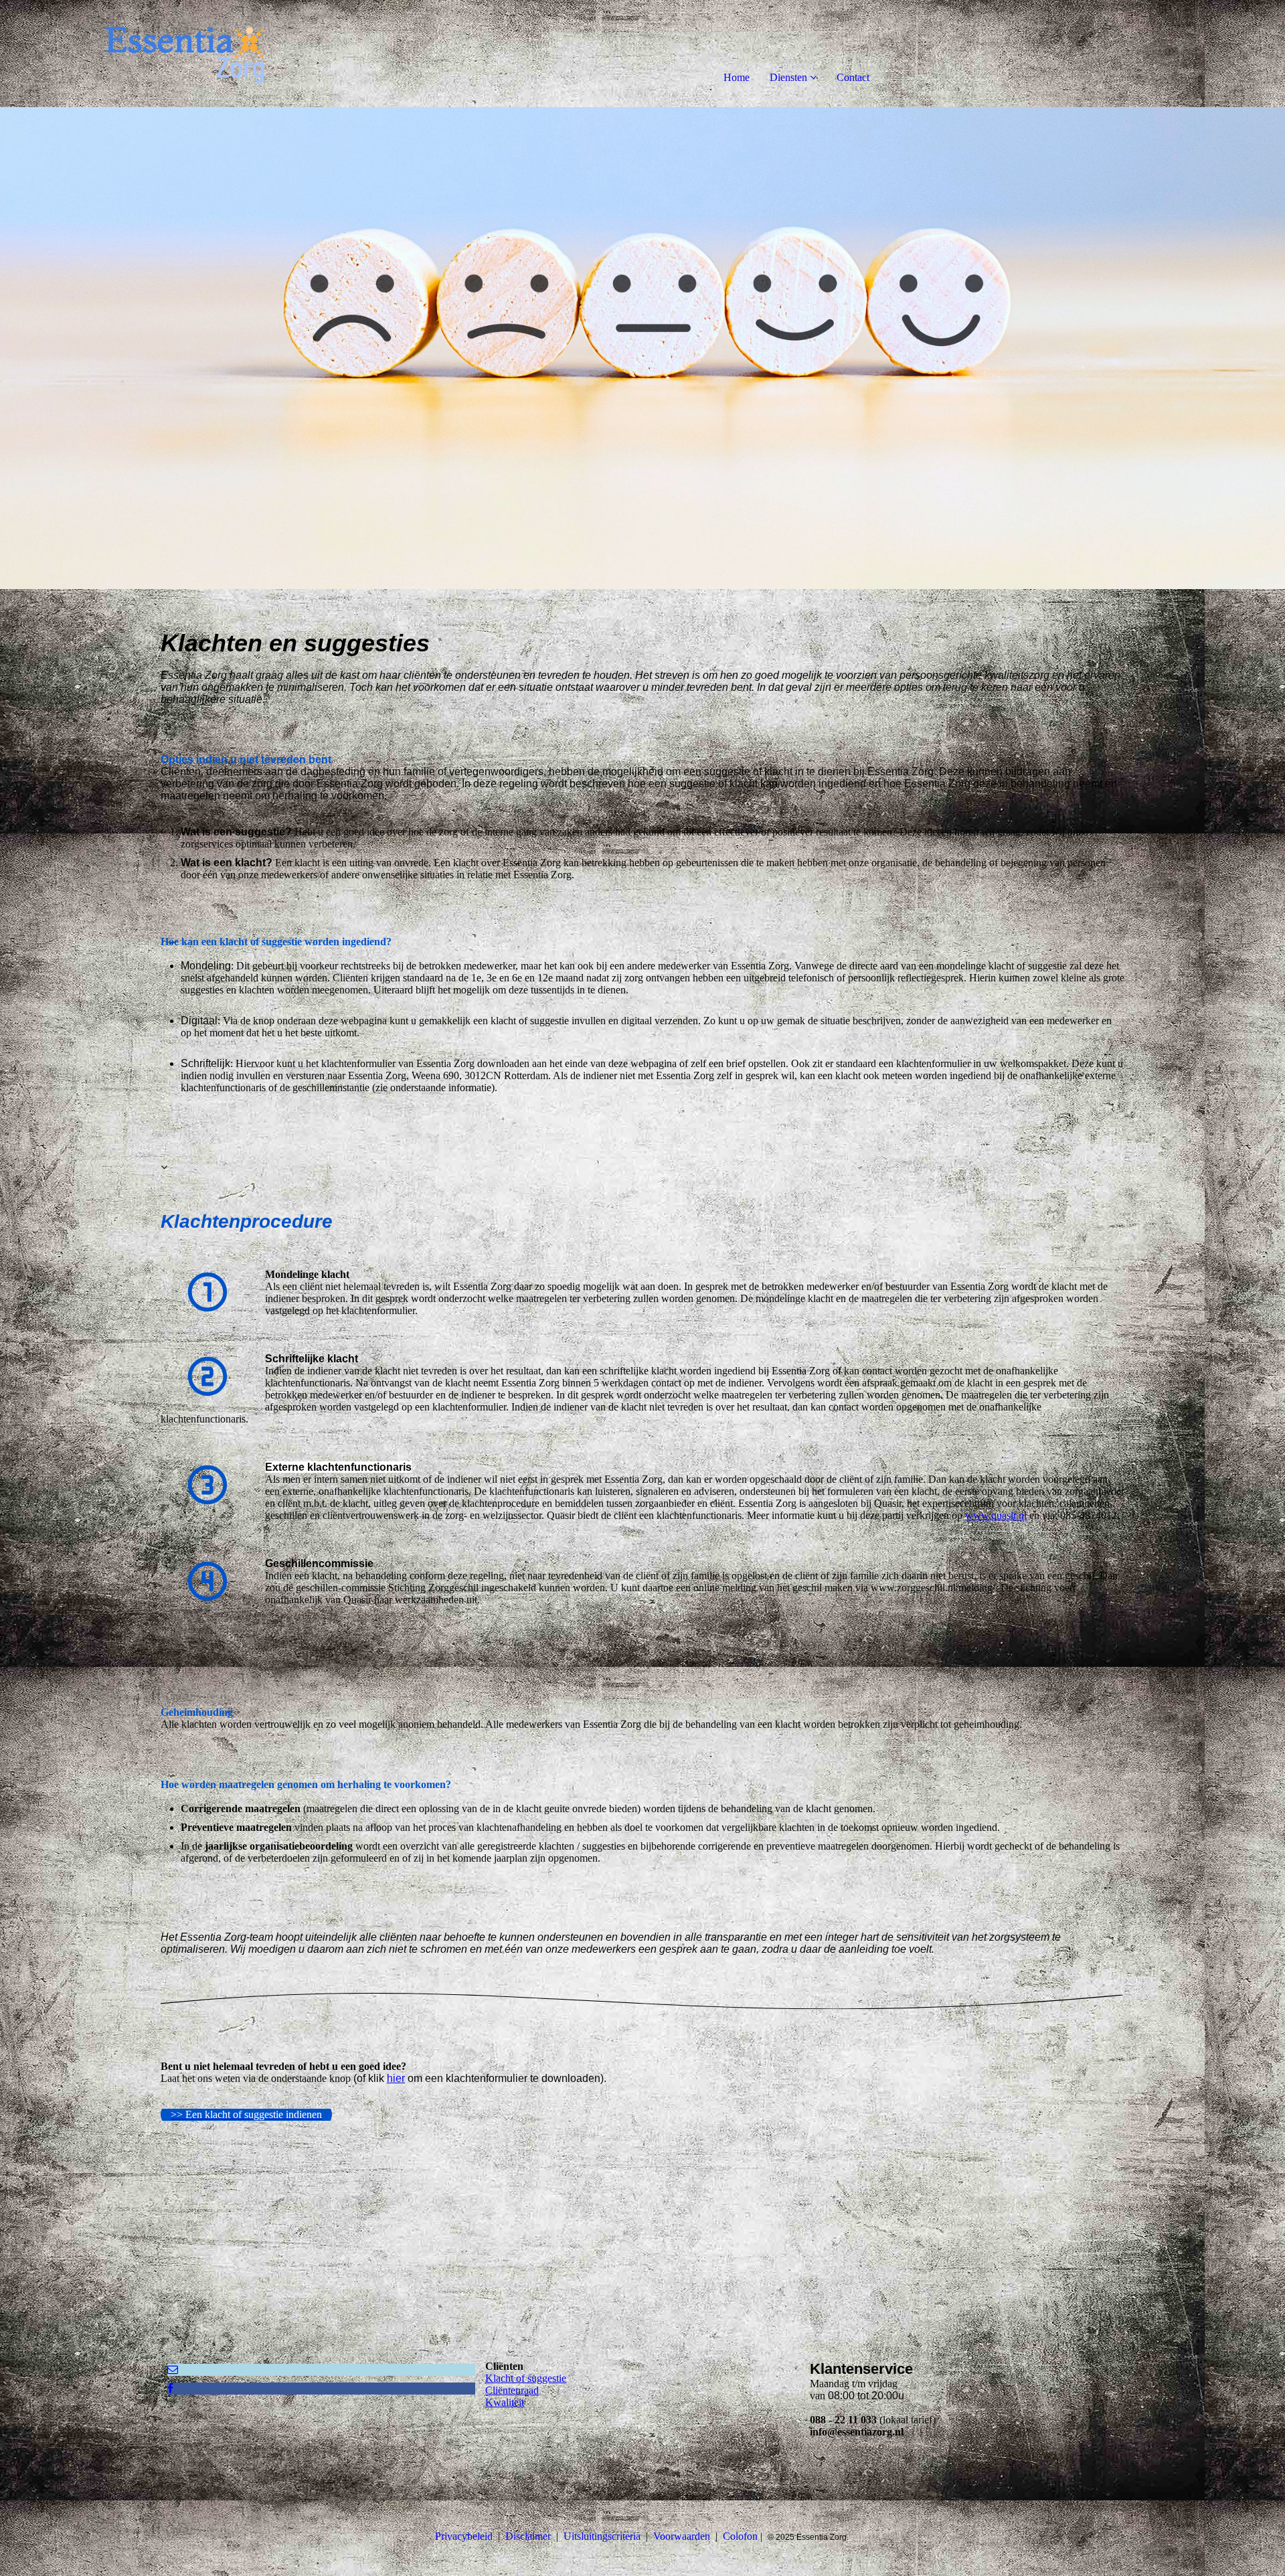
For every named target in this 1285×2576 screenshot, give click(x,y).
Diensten (788, 77)
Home (737, 77)
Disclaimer (528, 2536)
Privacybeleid (464, 2536)
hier (396, 2078)
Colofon (740, 2536)
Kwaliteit (505, 2402)
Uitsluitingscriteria (602, 2536)
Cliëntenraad (512, 2390)
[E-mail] (173, 2369)
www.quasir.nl (996, 1515)
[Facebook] (170, 2388)
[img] (154, 54)
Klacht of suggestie (526, 2378)
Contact (853, 77)
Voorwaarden (682, 2536)
